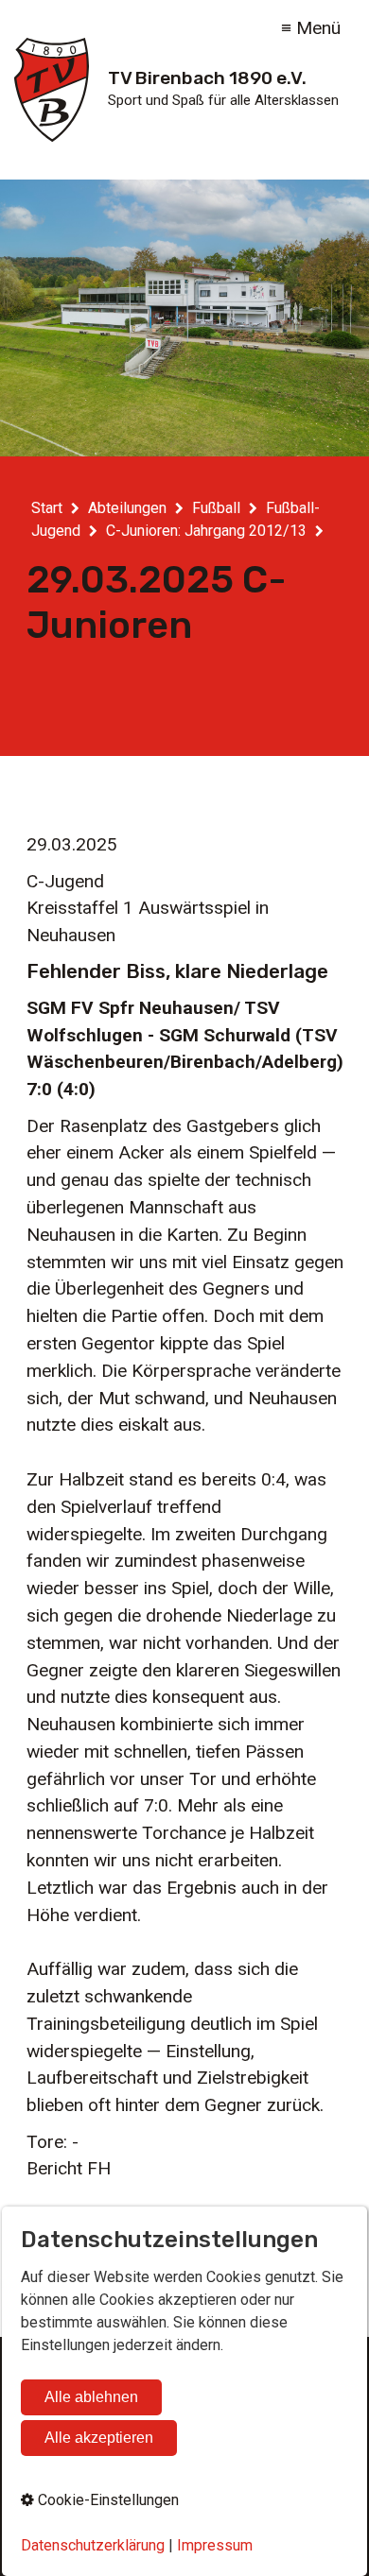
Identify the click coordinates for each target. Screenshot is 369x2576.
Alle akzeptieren (99, 2438)
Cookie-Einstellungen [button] (106, 2500)
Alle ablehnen (91, 2397)
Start (47, 508)
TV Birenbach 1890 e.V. (207, 78)
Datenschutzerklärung (93, 2545)
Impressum (215, 2545)
